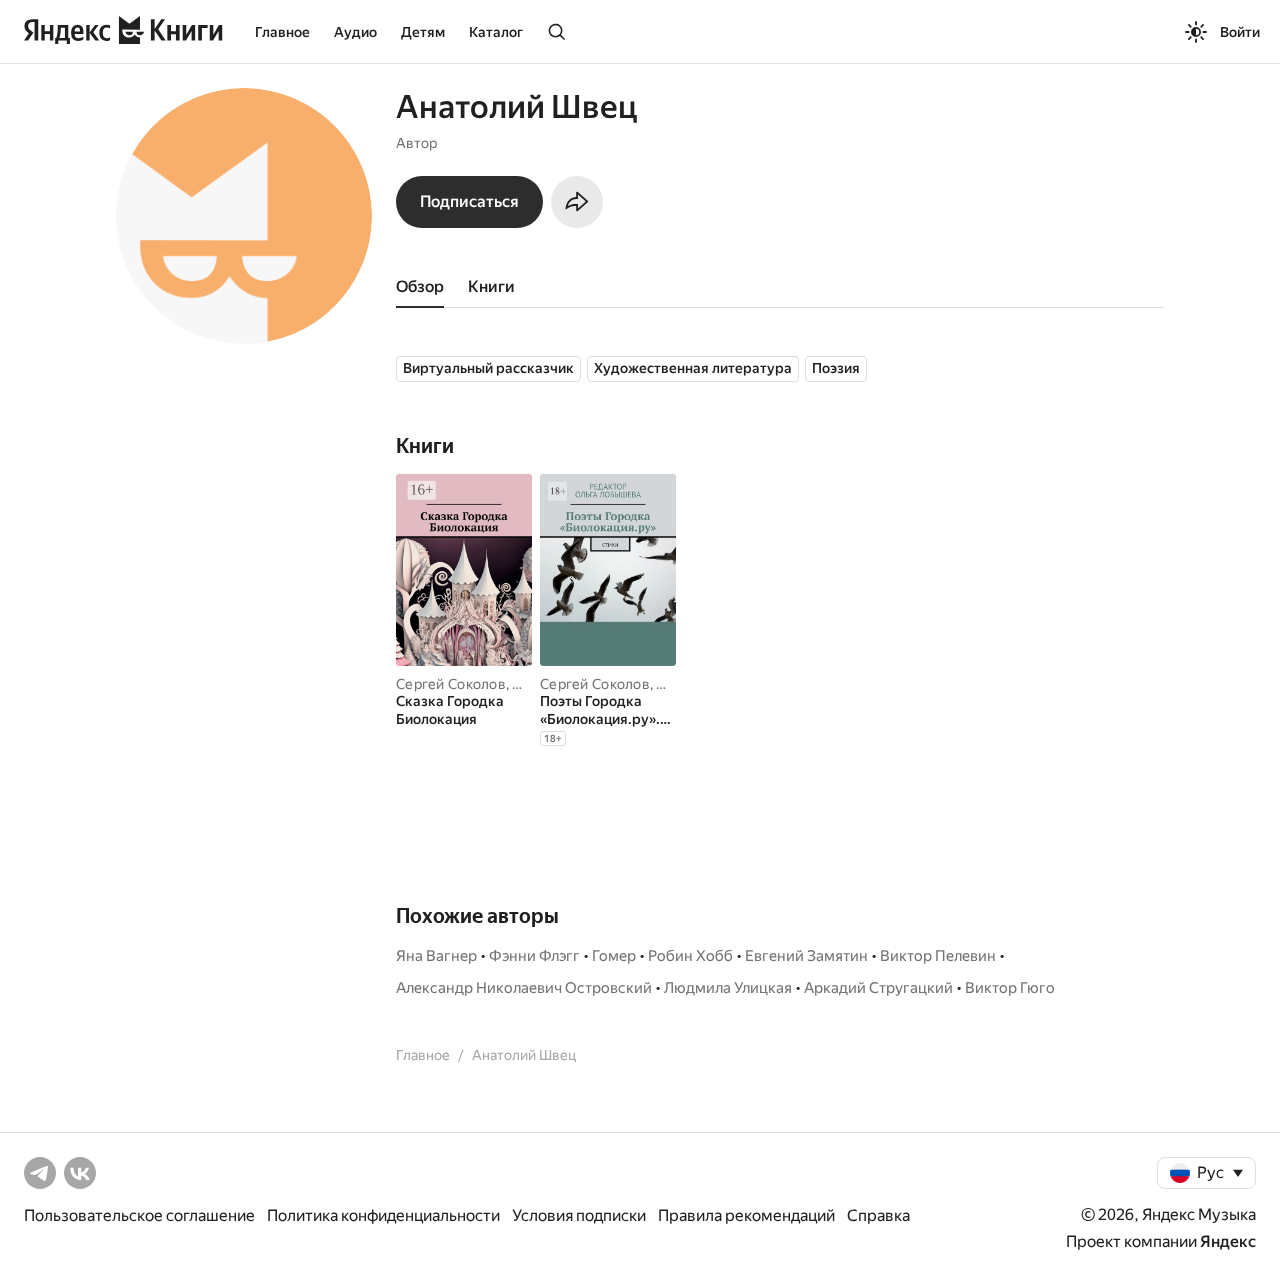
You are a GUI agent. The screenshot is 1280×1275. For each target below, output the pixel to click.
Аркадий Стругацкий (878, 988)
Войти (1240, 32)
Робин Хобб (690, 956)
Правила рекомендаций (746, 1215)
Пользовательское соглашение (139, 1215)
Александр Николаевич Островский (524, 988)
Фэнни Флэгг (534, 956)
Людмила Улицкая (728, 988)
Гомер (614, 956)
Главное (282, 32)
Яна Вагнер (436, 956)
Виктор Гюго (1010, 988)
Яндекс (1228, 1241)
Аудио (355, 32)
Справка (878, 1215)
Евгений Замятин (806, 956)
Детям (423, 32)
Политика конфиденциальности (383, 1215)
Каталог (496, 32)
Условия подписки (579, 1215)
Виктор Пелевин (938, 956)
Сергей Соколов (451, 684)
